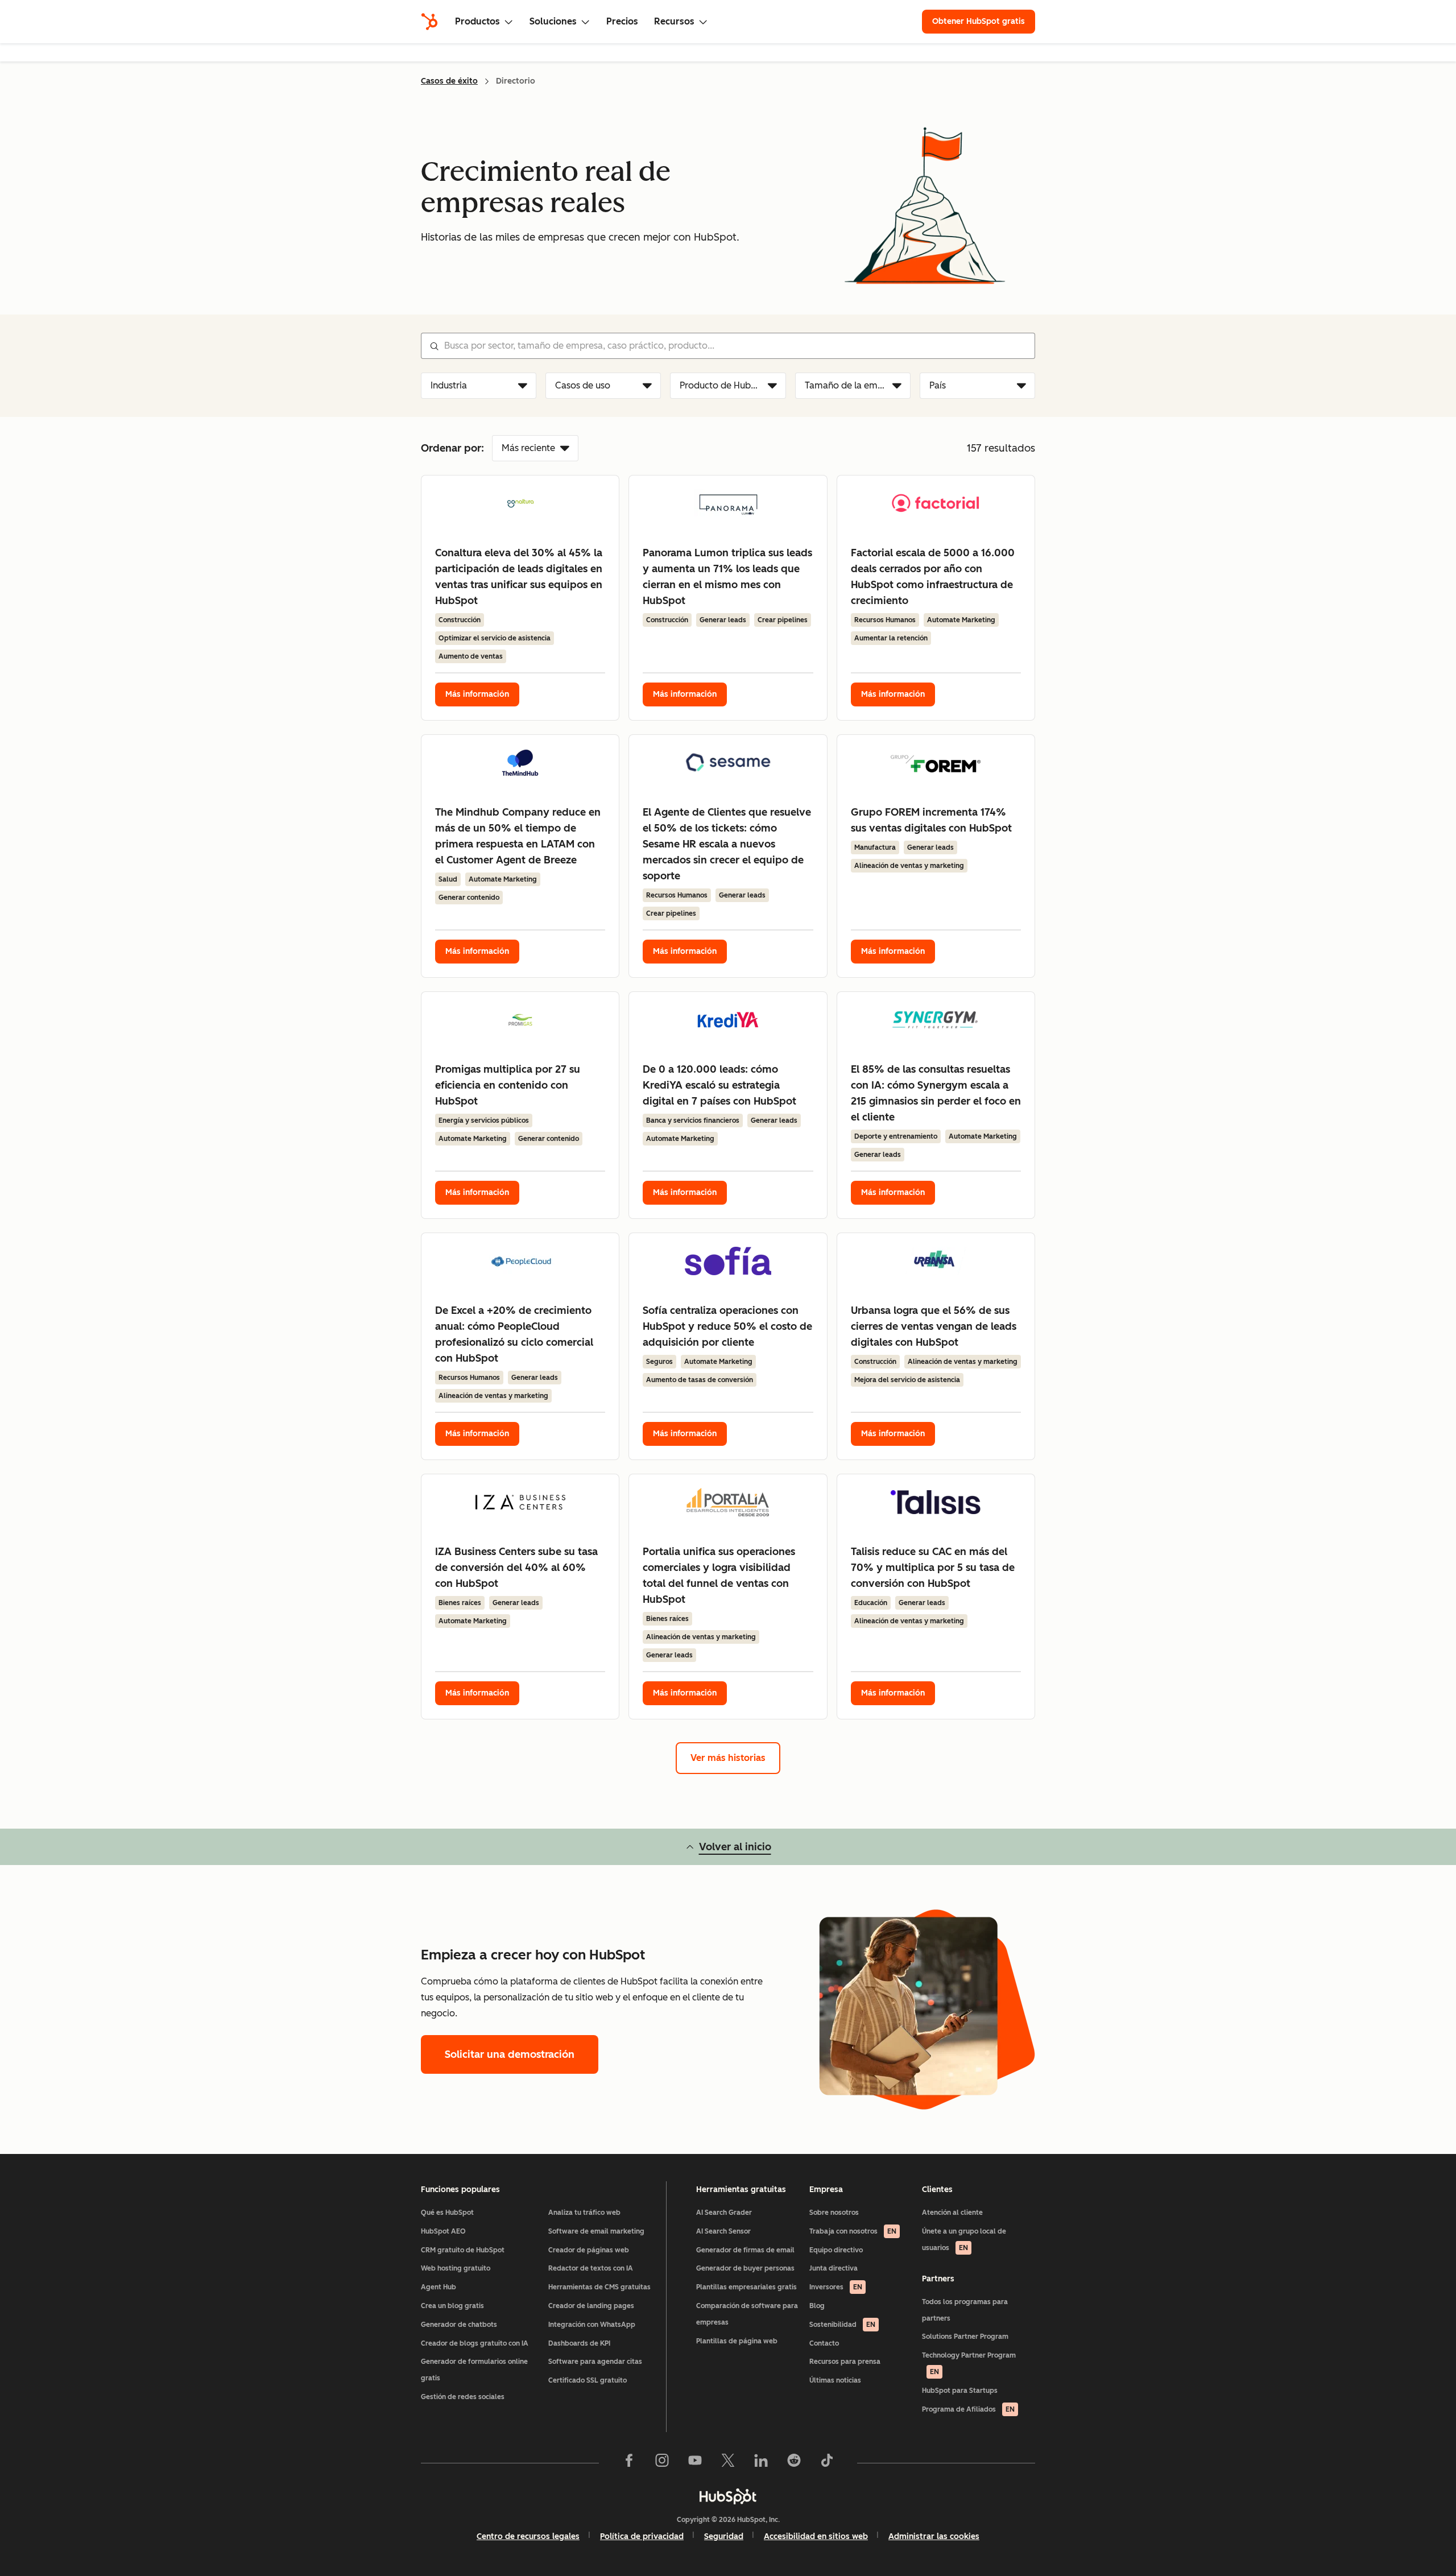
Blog (817, 2306)
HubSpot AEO (443, 2231)
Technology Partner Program (969, 2364)
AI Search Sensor (723, 2231)
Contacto (824, 2343)
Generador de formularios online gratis (474, 2370)
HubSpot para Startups (960, 2391)
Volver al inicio (735, 1847)
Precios (622, 21)
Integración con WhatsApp (592, 2325)
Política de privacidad (642, 2536)
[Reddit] (794, 2463)
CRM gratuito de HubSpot (463, 2250)
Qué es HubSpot (447, 2213)
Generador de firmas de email (745, 2250)
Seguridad (724, 2536)
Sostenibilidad (842, 2325)
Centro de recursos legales (528, 2536)
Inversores (836, 2287)
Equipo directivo (836, 2250)
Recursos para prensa (845, 2362)
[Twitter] (728, 2463)
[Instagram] (662, 2463)
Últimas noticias (835, 2380)
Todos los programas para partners (965, 2310)
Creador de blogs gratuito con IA (475, 2343)
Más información (477, 694)
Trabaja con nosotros (853, 2231)
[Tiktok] (827, 2463)
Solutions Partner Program (965, 2337)
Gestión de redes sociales (463, 2397)
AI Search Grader (724, 2213)
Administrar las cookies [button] (934, 2536)
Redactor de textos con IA (591, 2268)
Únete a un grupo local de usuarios (964, 2240)
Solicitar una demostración (510, 2054)
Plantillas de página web (737, 2341)
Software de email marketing (596, 2231)
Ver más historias (728, 1758)
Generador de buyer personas (745, 2268)
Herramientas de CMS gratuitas (599, 2287)
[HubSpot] (429, 22)
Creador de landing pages (591, 2306)
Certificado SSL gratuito (588, 2380)
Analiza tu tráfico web (584, 2213)
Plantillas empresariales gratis (746, 2287)
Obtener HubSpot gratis (979, 21)
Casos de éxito (449, 81)
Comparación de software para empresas (747, 2314)
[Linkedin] (761, 2463)
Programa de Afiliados (968, 2409)
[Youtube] (695, 2463)
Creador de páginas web (589, 2250)
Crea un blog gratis (452, 2306)
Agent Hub (439, 2287)
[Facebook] (629, 2463)
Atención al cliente (952, 2213)
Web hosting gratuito (456, 2268)
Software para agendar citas (595, 2362)
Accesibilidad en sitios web (816, 2536)
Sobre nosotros (834, 2213)
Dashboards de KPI (579, 2343)
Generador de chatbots (459, 2325)
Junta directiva (834, 2268)
